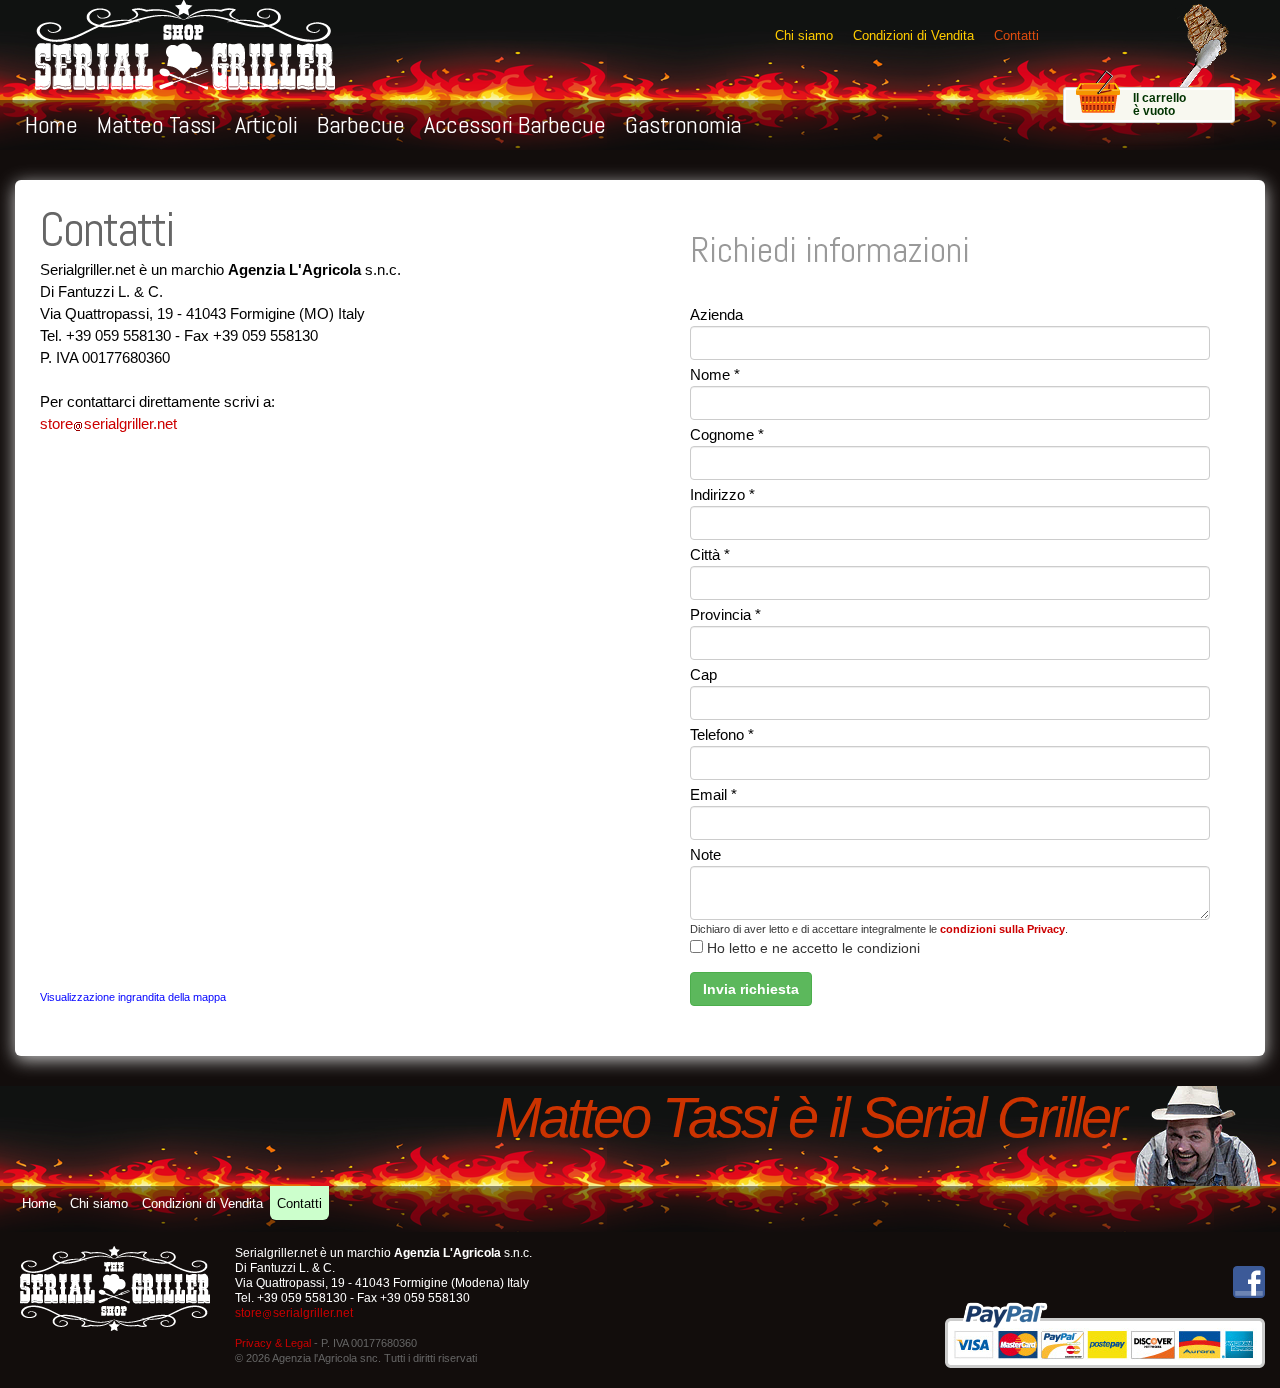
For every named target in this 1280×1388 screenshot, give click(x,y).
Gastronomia (683, 124)
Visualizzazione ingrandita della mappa (133, 997)
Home (51, 124)
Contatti (1016, 35)
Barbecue (360, 124)
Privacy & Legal (273, 1343)
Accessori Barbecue (514, 124)
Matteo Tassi (156, 124)
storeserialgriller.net (108, 423)
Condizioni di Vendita (913, 35)
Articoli (266, 124)
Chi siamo (804, 35)
